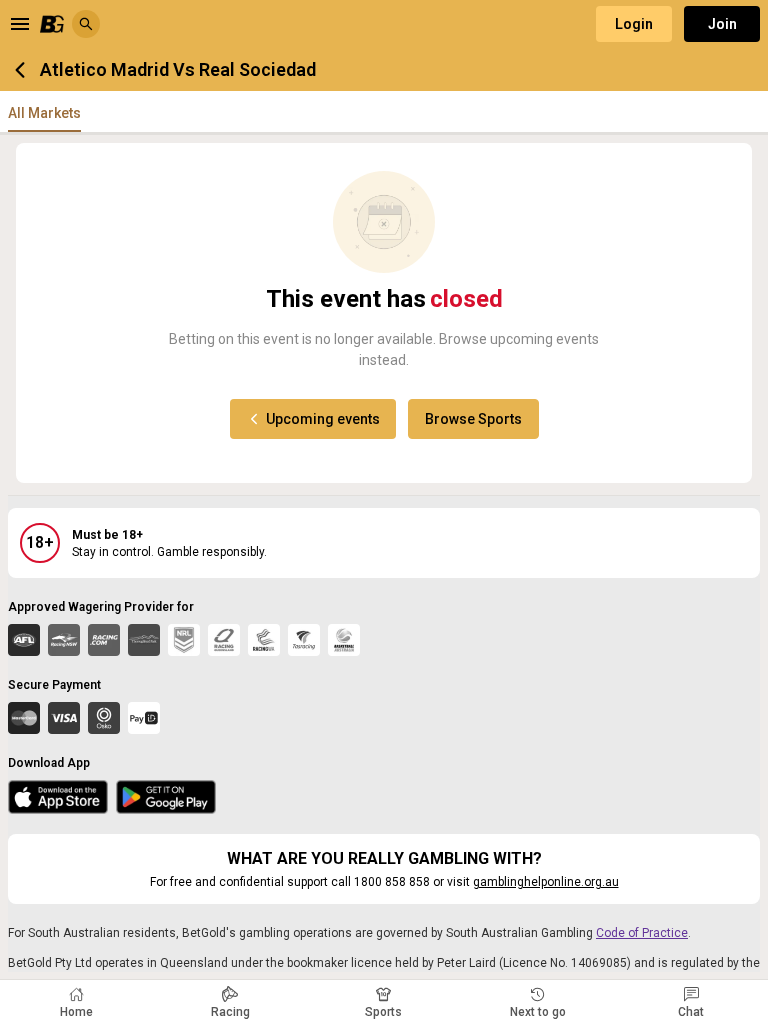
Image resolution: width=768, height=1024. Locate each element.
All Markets (44, 113)
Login (634, 24)
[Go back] (20, 70)
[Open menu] (20, 24)
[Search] (86, 24)
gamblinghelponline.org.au (546, 882)
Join (722, 24)
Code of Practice (642, 933)
